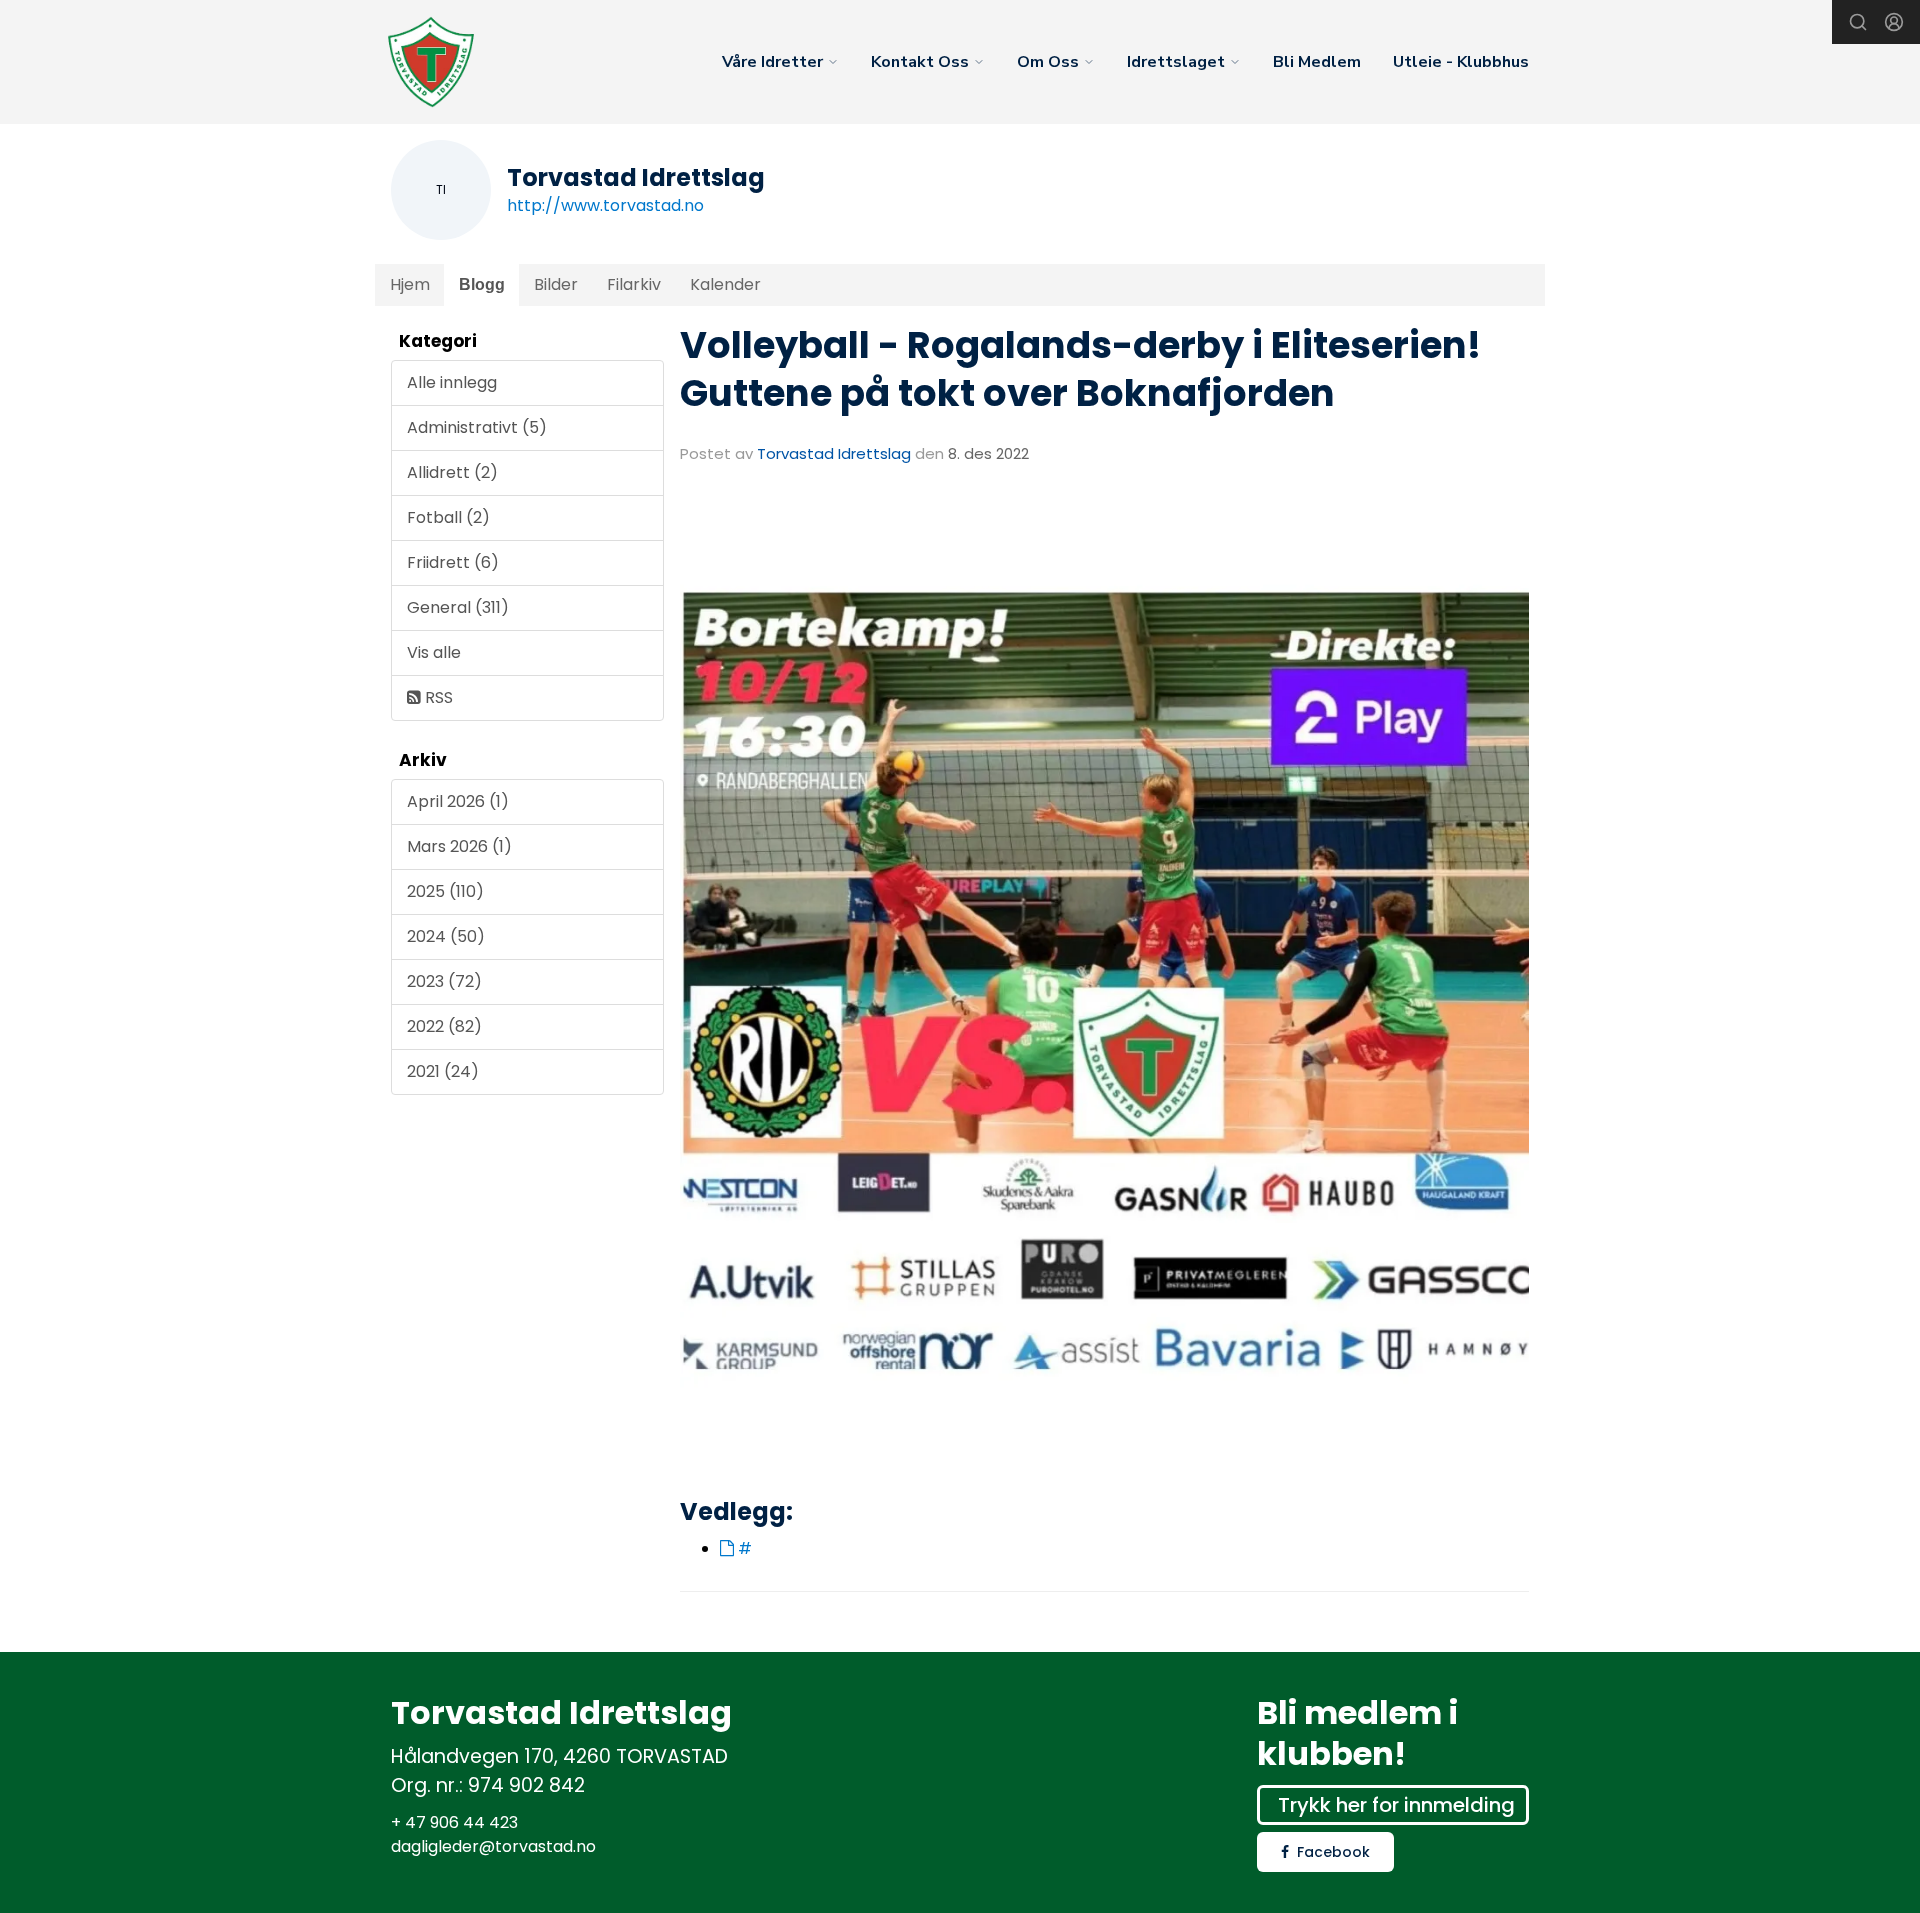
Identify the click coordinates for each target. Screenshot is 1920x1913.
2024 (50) (446, 936)
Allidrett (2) (452, 472)
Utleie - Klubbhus (1461, 62)
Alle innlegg (452, 382)
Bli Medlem (1317, 62)
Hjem (410, 284)
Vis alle (434, 652)
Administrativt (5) (477, 427)
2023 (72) (444, 981)
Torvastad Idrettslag (834, 453)
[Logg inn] (1894, 22)
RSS (437, 697)
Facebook (1333, 1852)
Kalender (725, 284)
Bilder (556, 284)
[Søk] (1858, 22)
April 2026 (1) (458, 801)
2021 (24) (443, 1071)
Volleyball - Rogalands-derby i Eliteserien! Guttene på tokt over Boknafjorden (1080, 369)
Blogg (482, 284)
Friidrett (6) (453, 562)
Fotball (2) (448, 517)
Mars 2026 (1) (459, 846)
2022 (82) (444, 1026)
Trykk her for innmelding (1396, 1805)
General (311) (458, 607)
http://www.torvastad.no (605, 205)
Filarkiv (634, 284)
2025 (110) (445, 891)
